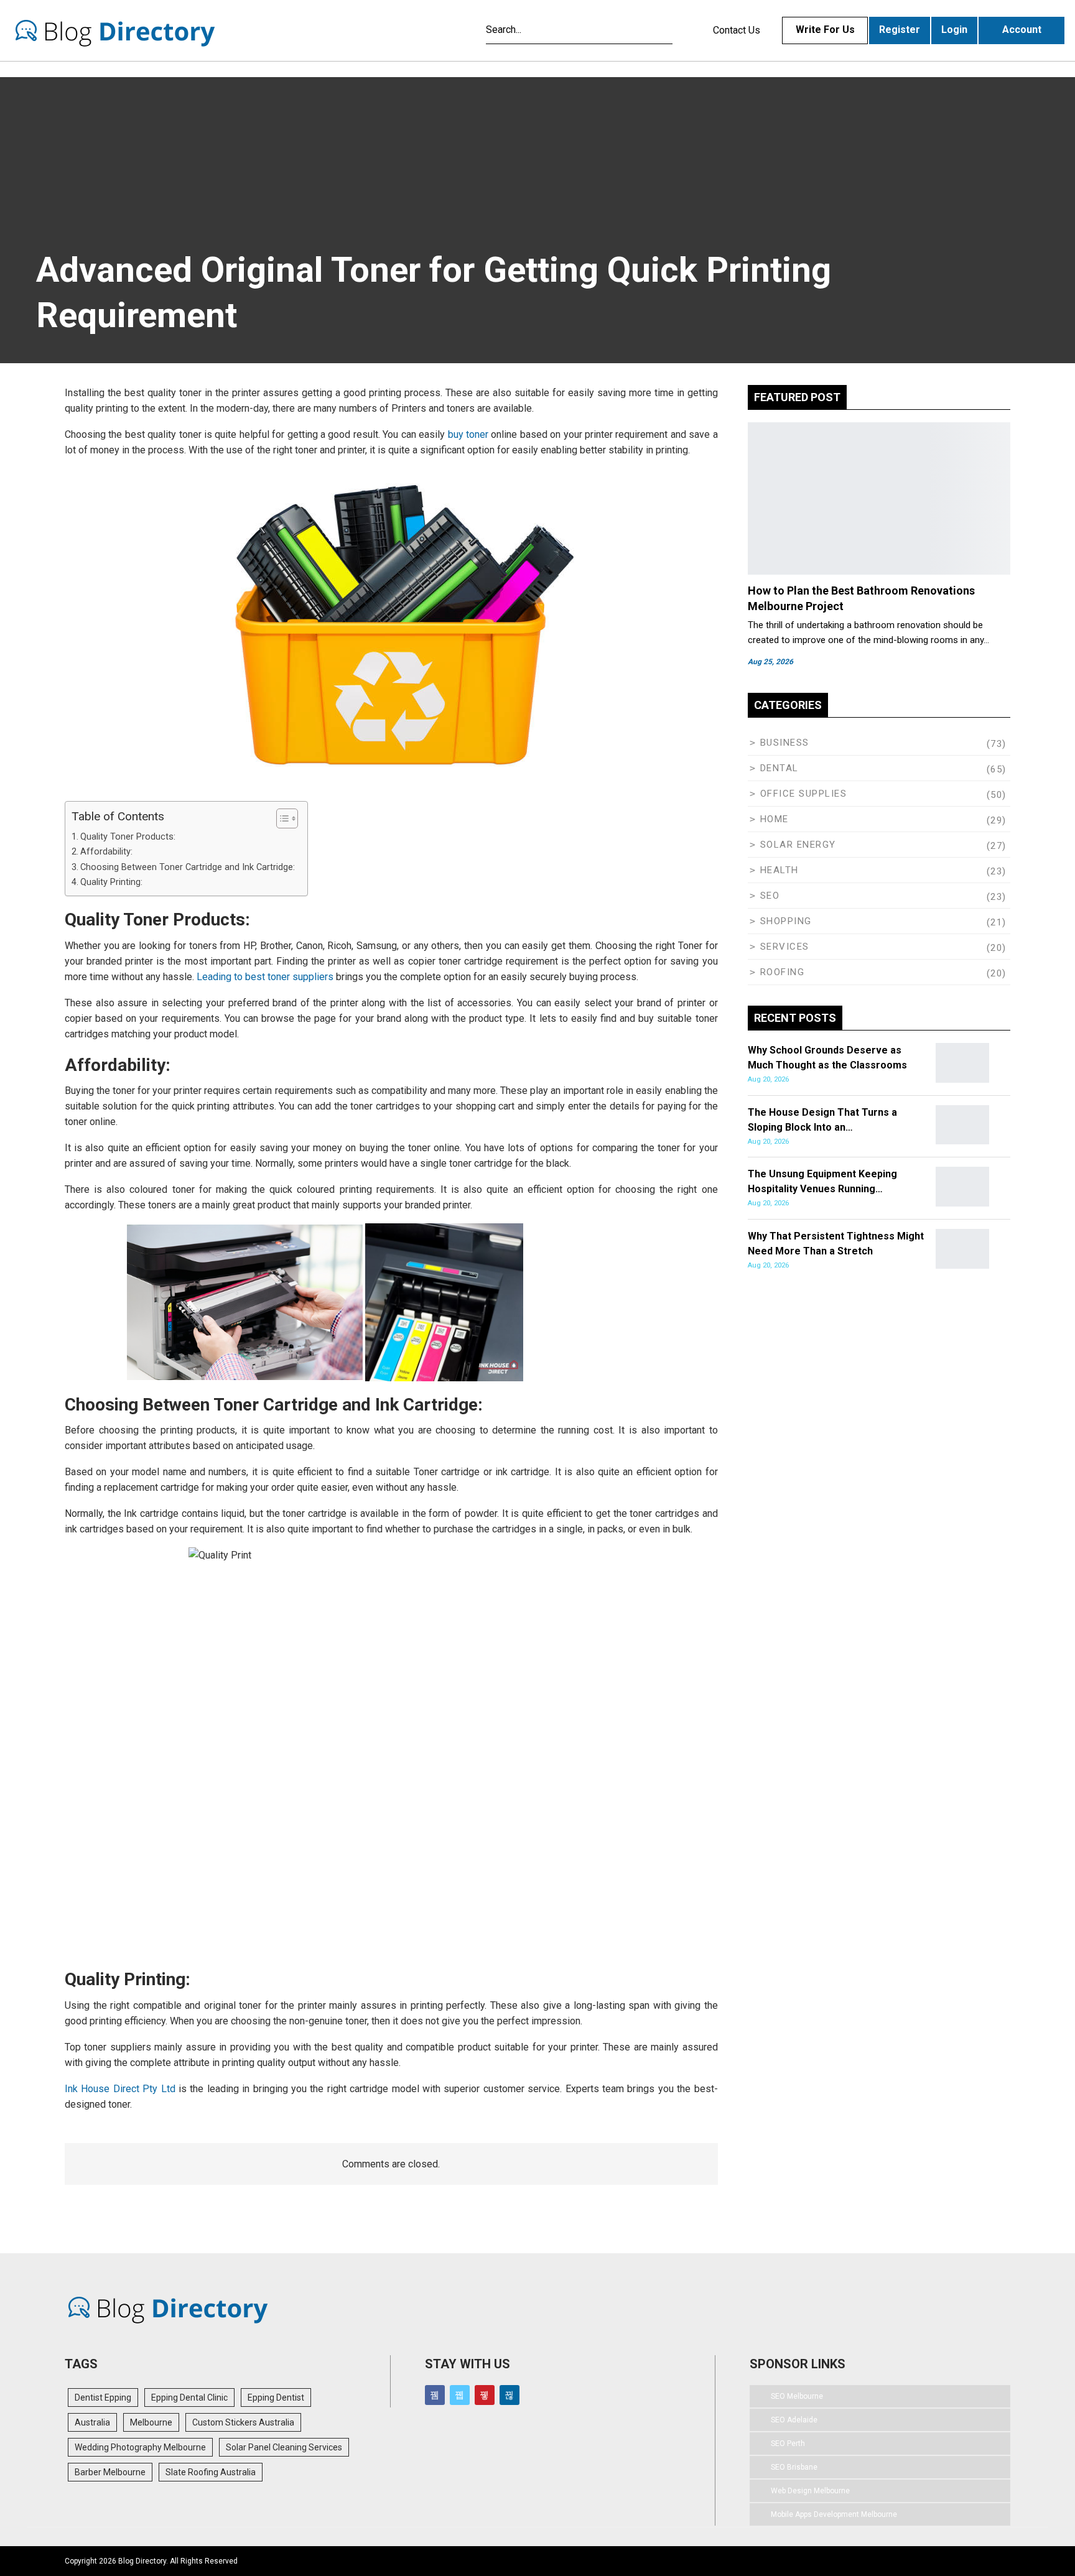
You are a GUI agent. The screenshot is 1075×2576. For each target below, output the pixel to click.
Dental (779, 768)
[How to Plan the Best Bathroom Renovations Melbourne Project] (879, 498)
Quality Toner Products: (128, 837)
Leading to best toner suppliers (265, 977)
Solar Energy (798, 845)
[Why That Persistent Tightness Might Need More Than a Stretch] (962, 1249)
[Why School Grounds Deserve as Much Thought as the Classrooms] (962, 1063)
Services (785, 947)
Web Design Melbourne (810, 2491)
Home (775, 819)
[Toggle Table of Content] (281, 818)
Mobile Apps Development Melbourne (834, 2514)
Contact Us (737, 30)
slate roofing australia (211, 2472)
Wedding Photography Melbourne (140, 2447)
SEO (770, 896)
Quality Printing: (111, 882)
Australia (92, 2422)
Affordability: (106, 852)
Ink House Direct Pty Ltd (120, 2089)
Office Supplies (804, 794)
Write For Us (825, 30)
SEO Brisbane (794, 2467)
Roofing (783, 972)
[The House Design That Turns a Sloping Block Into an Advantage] (962, 1125)
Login (954, 30)
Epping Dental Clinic (189, 2398)
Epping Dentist (276, 2398)
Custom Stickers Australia (243, 2422)
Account (1022, 30)
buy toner (468, 434)
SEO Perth (788, 2444)
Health (779, 870)
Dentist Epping (103, 2398)
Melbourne (151, 2422)
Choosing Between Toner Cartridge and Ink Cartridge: (188, 867)
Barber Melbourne (110, 2472)
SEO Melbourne (797, 2396)
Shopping (786, 921)
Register (900, 30)
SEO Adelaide (794, 2420)
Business (785, 743)
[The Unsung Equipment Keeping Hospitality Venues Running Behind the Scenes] (962, 1187)
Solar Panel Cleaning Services (284, 2447)
